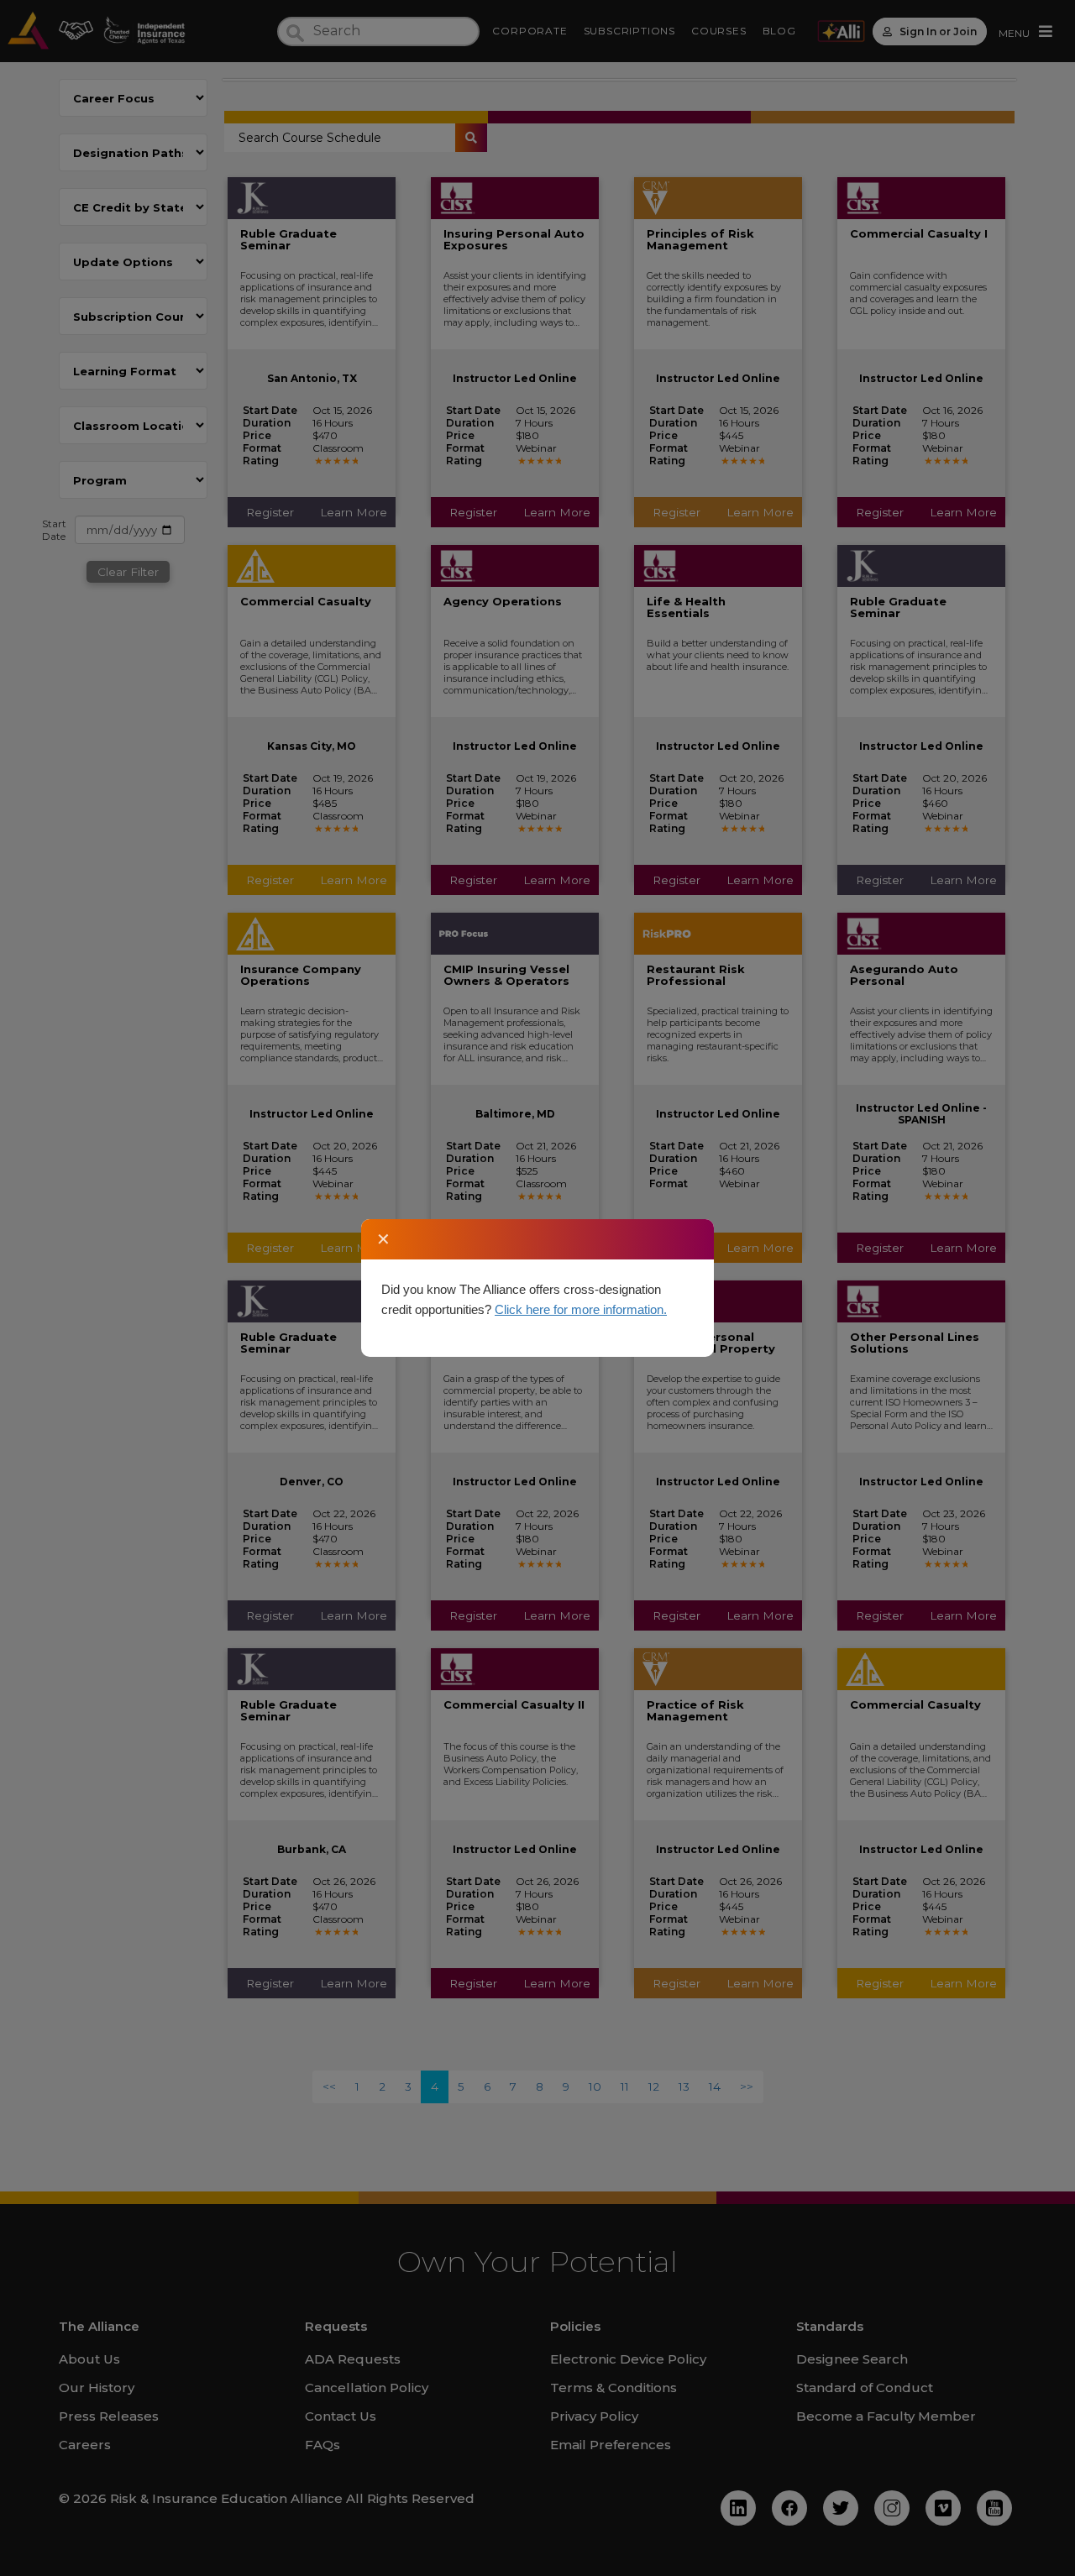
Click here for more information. (581, 1309)
